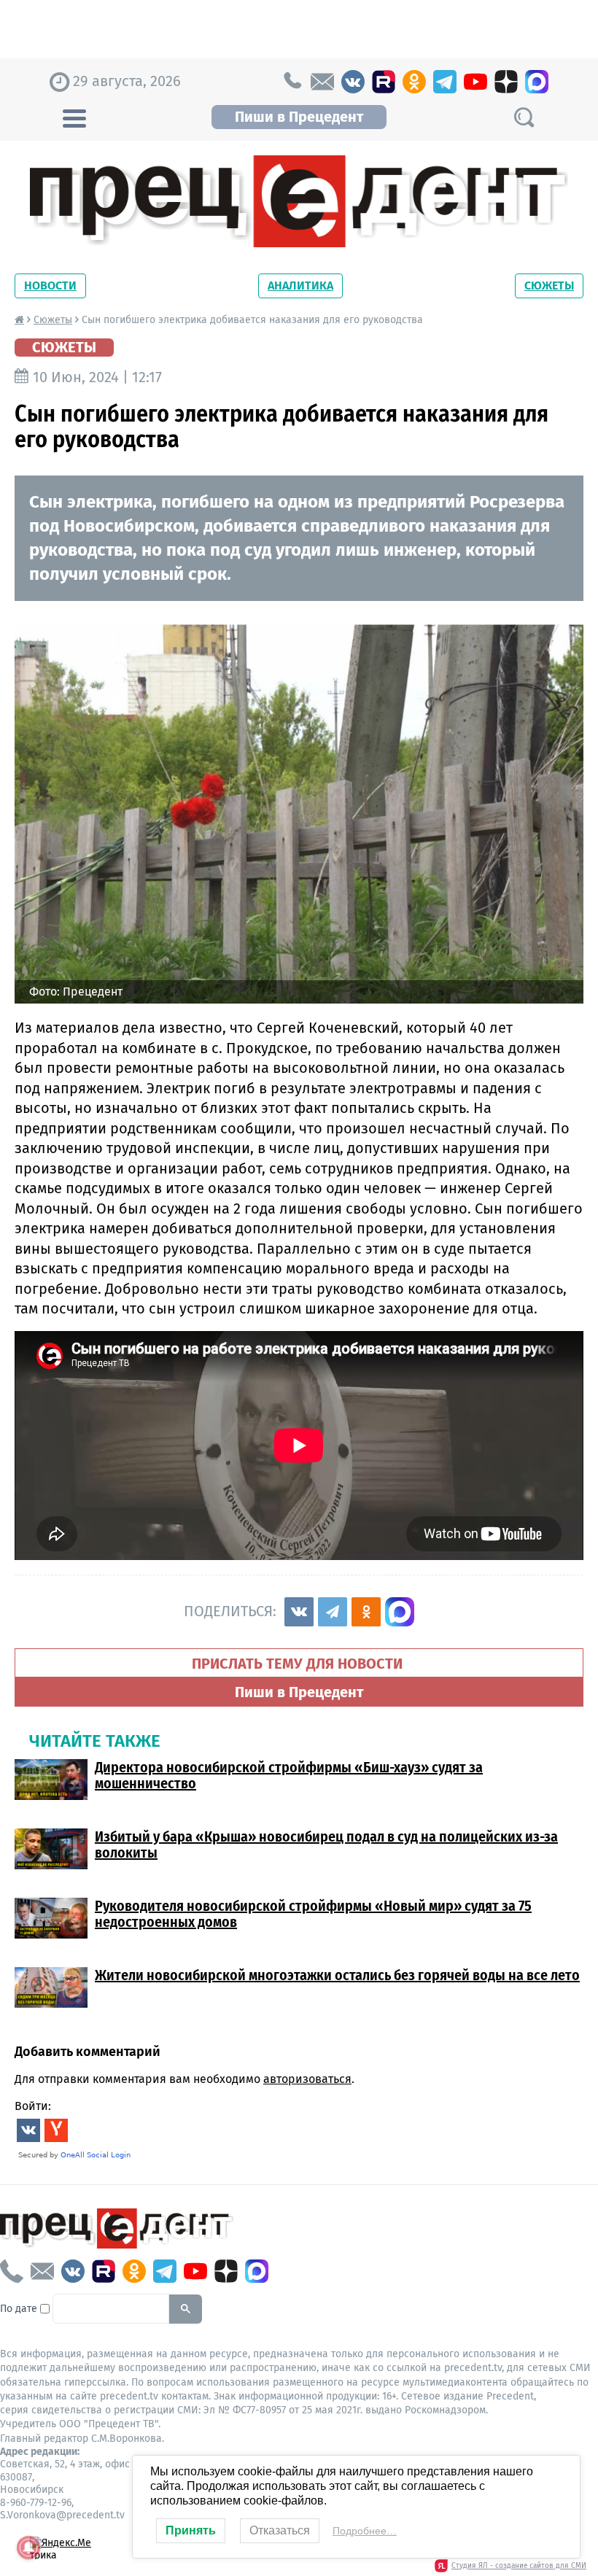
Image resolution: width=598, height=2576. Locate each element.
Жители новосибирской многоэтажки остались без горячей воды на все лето (337, 1975)
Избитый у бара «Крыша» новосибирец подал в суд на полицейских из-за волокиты (326, 1844)
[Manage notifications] (28, 2548)
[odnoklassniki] (414, 82)
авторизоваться (307, 2079)
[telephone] (292, 82)
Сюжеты (549, 286)
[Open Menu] (74, 117)
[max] (537, 82)
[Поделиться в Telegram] (333, 1612)
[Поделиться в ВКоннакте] (299, 1612)
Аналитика (300, 286)
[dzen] (506, 82)
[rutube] (384, 82)
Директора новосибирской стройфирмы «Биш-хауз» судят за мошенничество (289, 1775)
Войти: (33, 2106)
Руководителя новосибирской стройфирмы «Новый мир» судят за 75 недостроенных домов (313, 1914)
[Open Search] (524, 117)
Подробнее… (365, 2531)
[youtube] (475, 82)
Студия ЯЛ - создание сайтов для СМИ (519, 2566)
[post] (322, 82)
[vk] (353, 82)
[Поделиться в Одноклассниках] (366, 1612)
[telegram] (445, 82)
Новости (50, 286)
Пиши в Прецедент (299, 117)
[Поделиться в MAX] (400, 1612)
